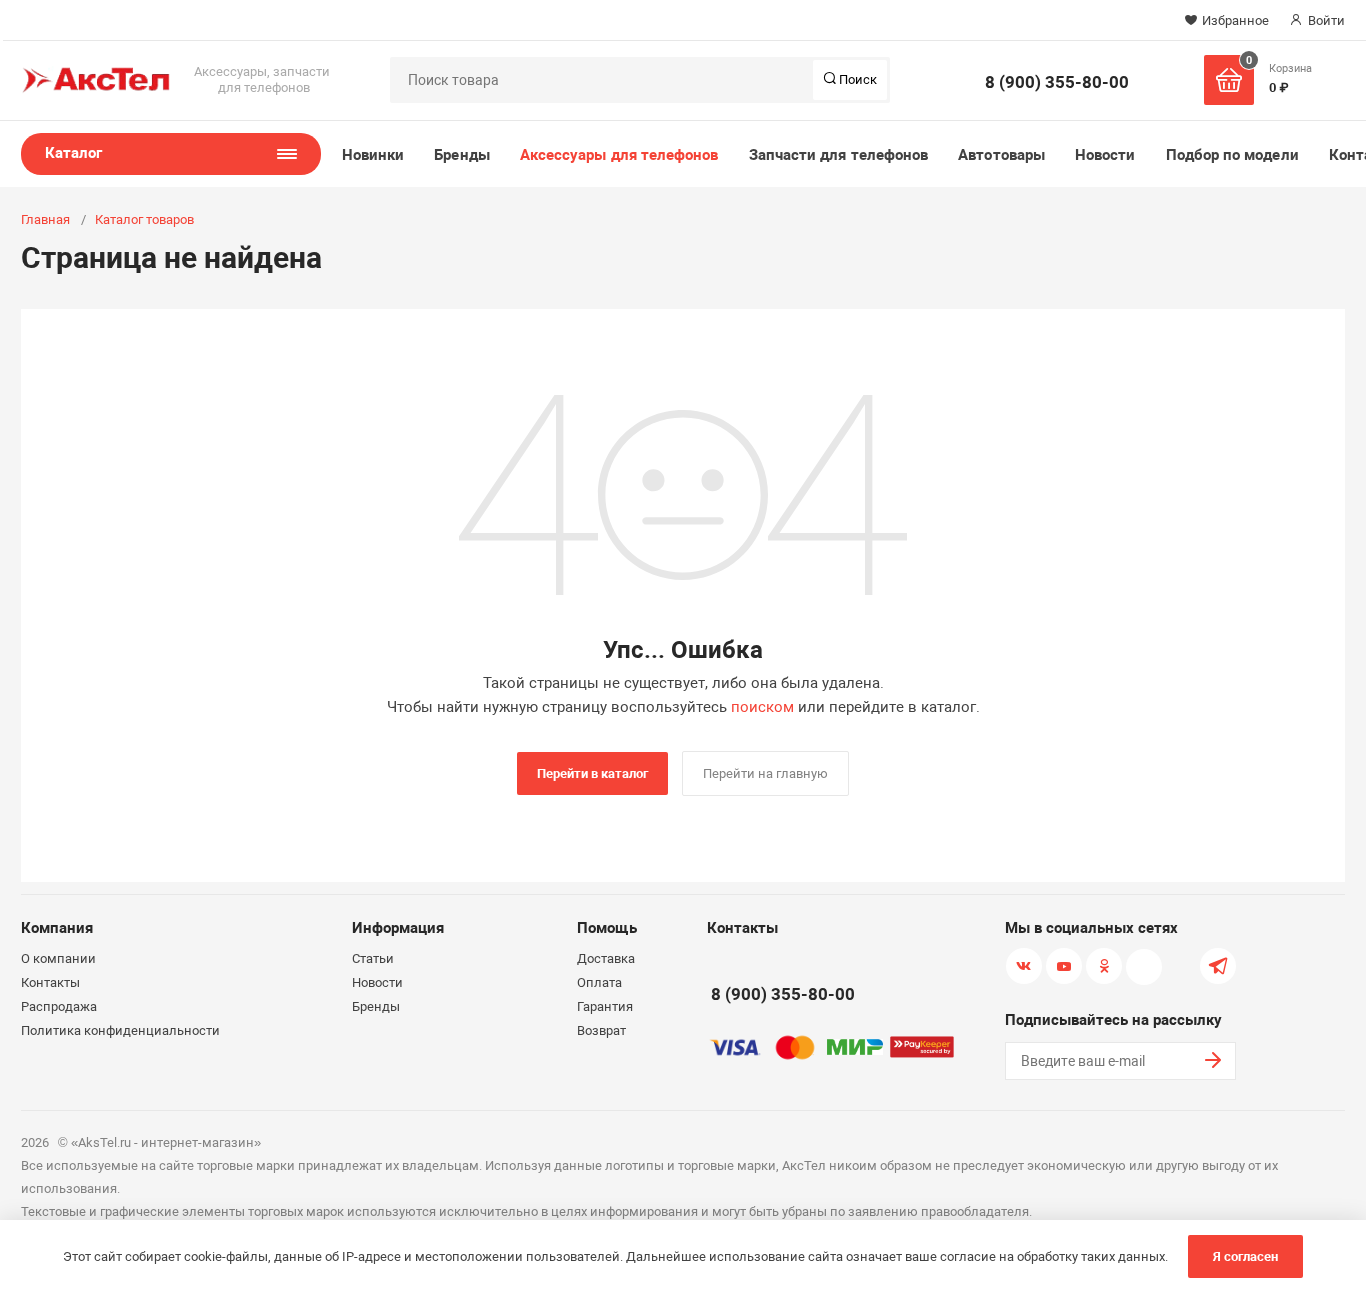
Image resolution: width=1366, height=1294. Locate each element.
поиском (762, 707)
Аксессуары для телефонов (619, 155)
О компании (58, 958)
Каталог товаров (144, 219)
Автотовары (1001, 155)
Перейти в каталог (592, 773)
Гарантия (605, 1006)
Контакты (50, 982)
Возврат (601, 1030)
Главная (45, 219)
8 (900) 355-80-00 (1057, 82)
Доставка (606, 958)
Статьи (373, 958)
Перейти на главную (765, 773)
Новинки (373, 155)
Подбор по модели (1232, 155)
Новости (1105, 155)
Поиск (856, 79)
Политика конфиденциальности (120, 1030)
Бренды (461, 155)
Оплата (599, 982)
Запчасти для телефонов (839, 155)
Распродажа (59, 1006)
